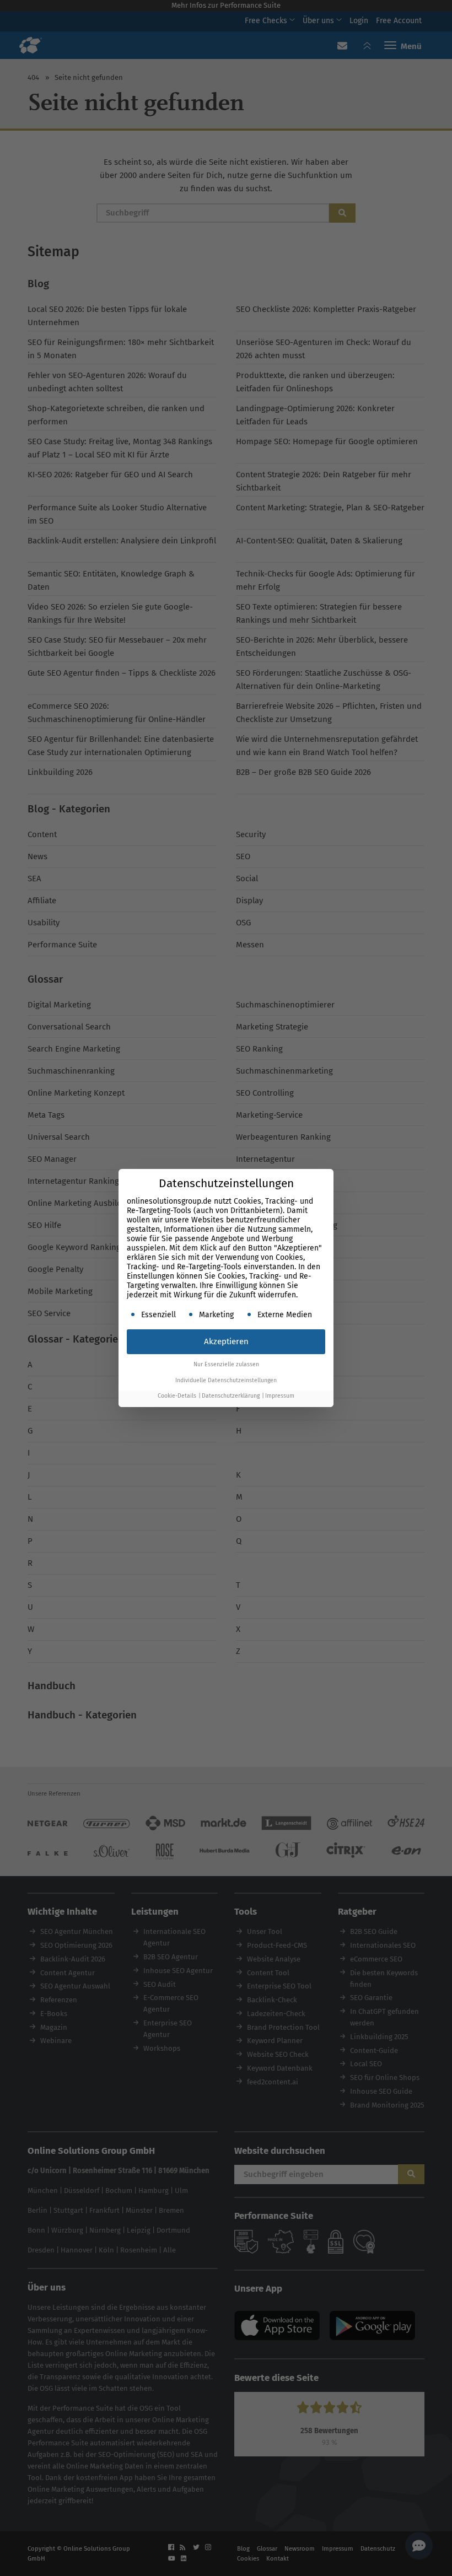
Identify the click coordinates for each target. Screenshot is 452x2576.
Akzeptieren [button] (226, 1341)
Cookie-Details (177, 1396)
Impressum (280, 1396)
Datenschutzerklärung (231, 1396)
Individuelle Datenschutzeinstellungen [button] (226, 1380)
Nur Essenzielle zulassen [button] (226, 1364)
